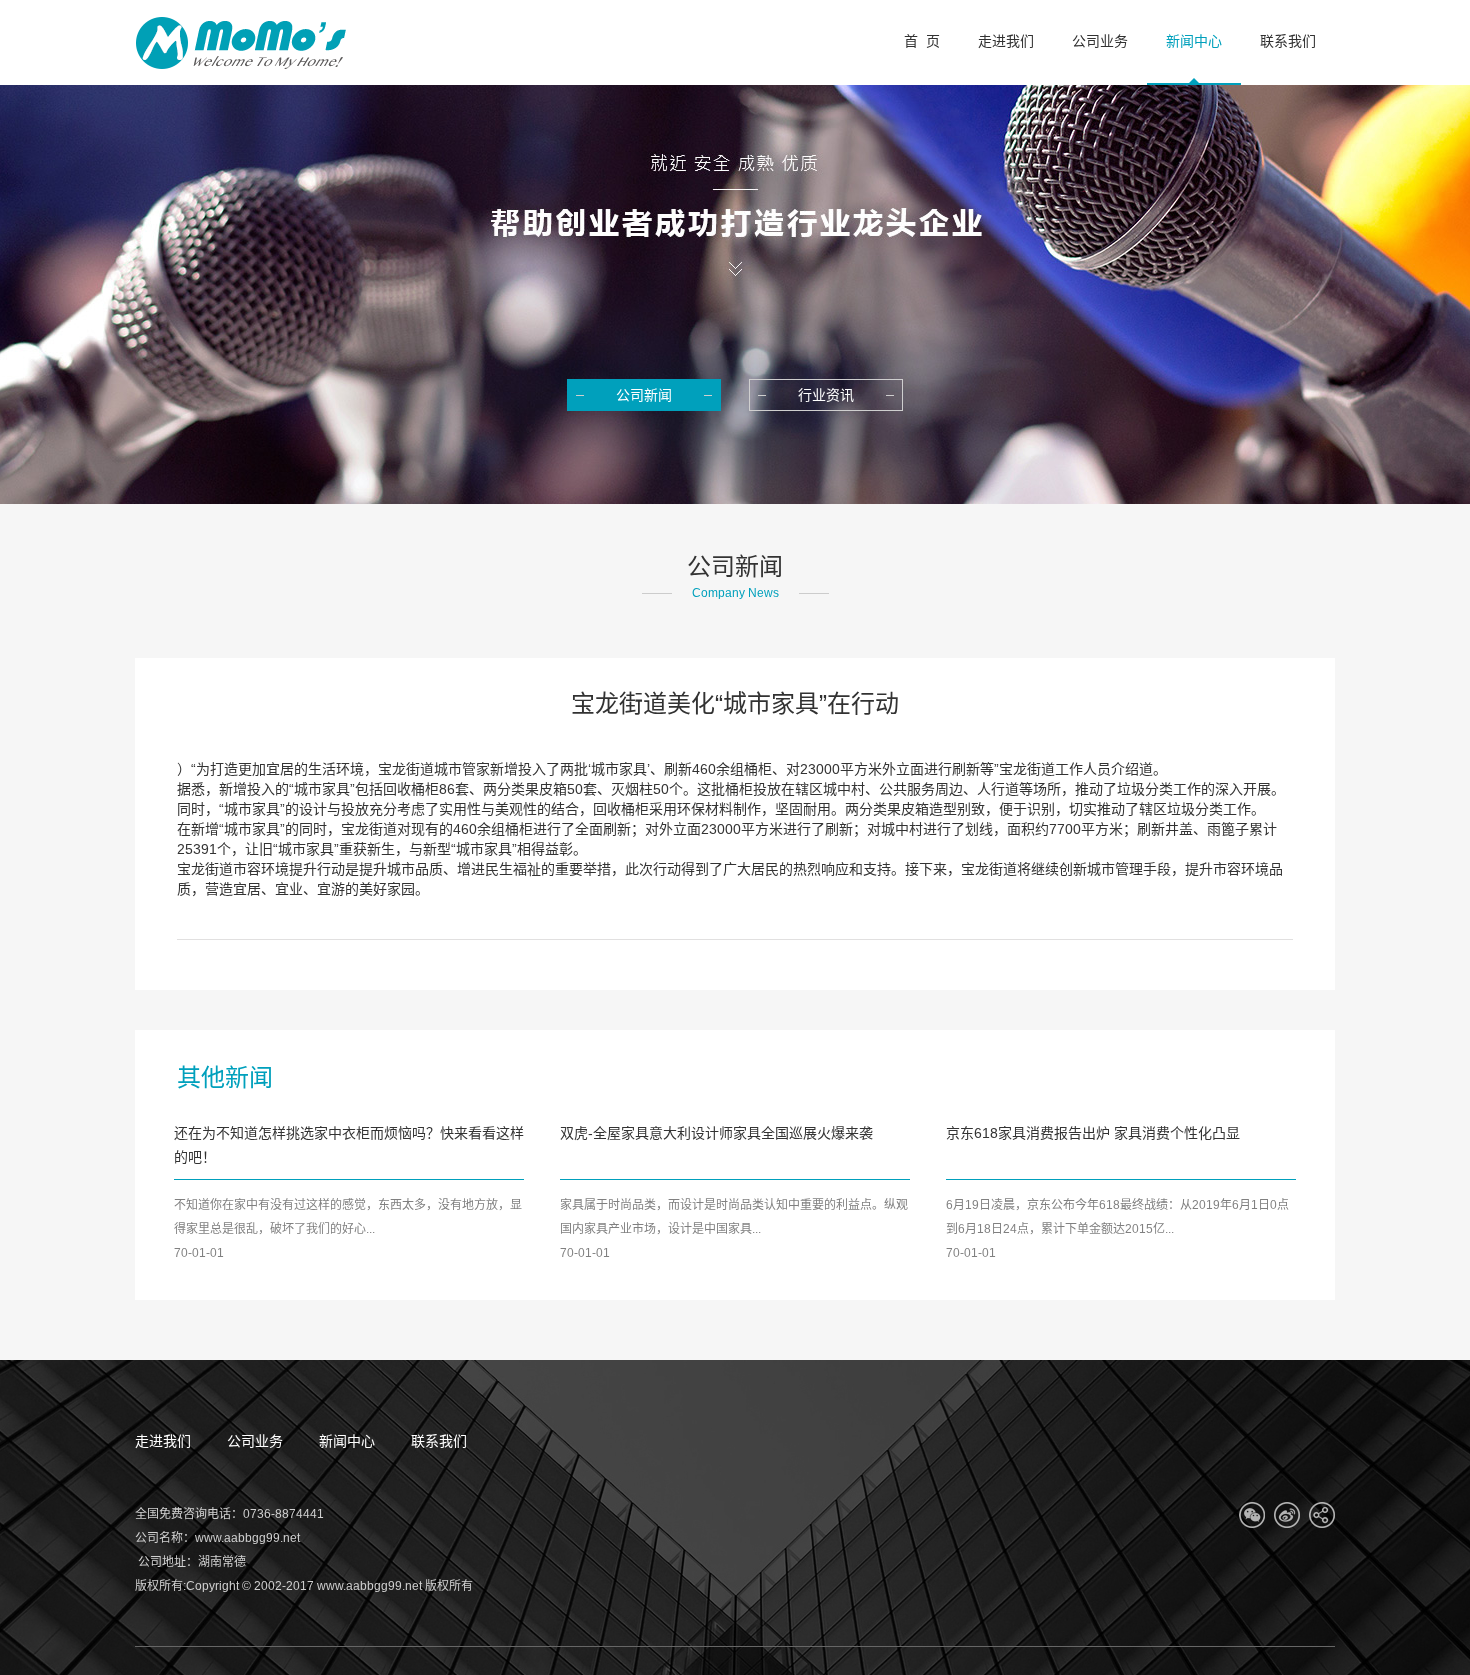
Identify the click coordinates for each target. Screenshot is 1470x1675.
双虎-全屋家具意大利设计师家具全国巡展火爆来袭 (716, 1133)
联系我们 (439, 1441)
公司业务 (255, 1441)
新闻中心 (347, 1441)
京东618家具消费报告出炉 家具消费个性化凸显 (1093, 1133)
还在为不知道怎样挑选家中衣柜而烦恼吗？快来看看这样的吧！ (349, 1145)
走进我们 (163, 1441)
